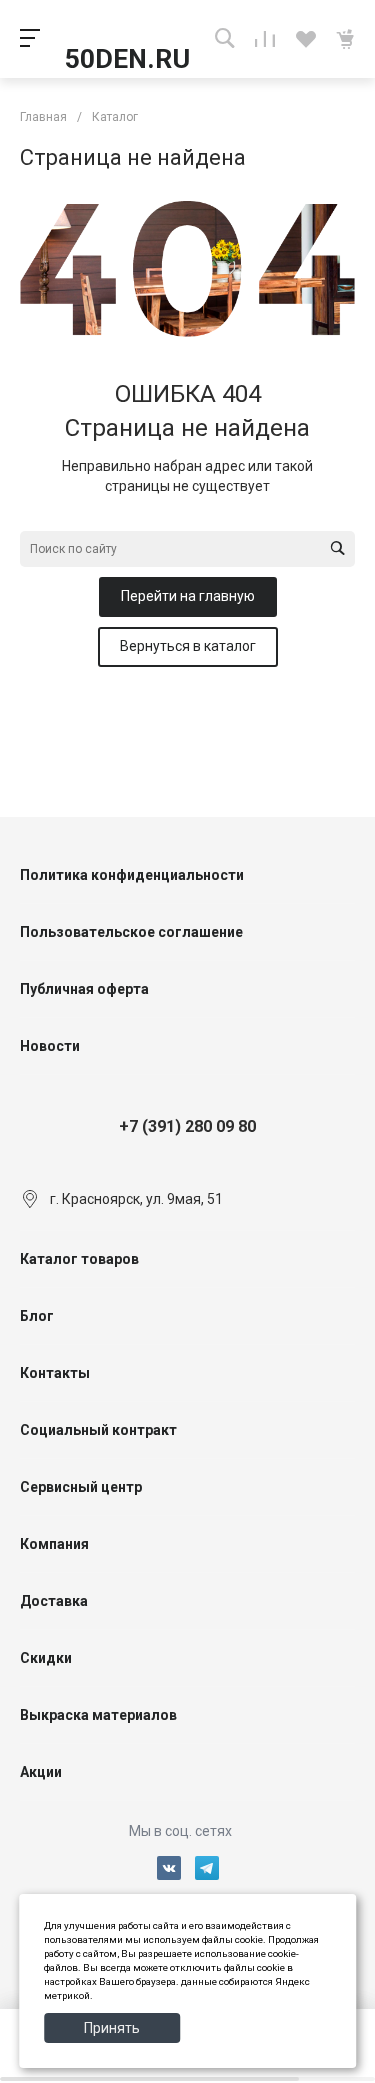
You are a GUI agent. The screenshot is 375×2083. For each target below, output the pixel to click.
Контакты (55, 1373)
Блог (37, 1316)
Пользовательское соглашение (131, 932)
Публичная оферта (84, 989)
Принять (112, 2028)
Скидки (46, 1658)
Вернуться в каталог (188, 646)
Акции (41, 1772)
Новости (50, 1046)
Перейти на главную (188, 596)
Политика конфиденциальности (132, 875)
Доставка (54, 1601)
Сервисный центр (81, 1487)
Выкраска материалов (98, 1715)
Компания (54, 1544)
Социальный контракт (98, 1430)
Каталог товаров (79, 1259)
